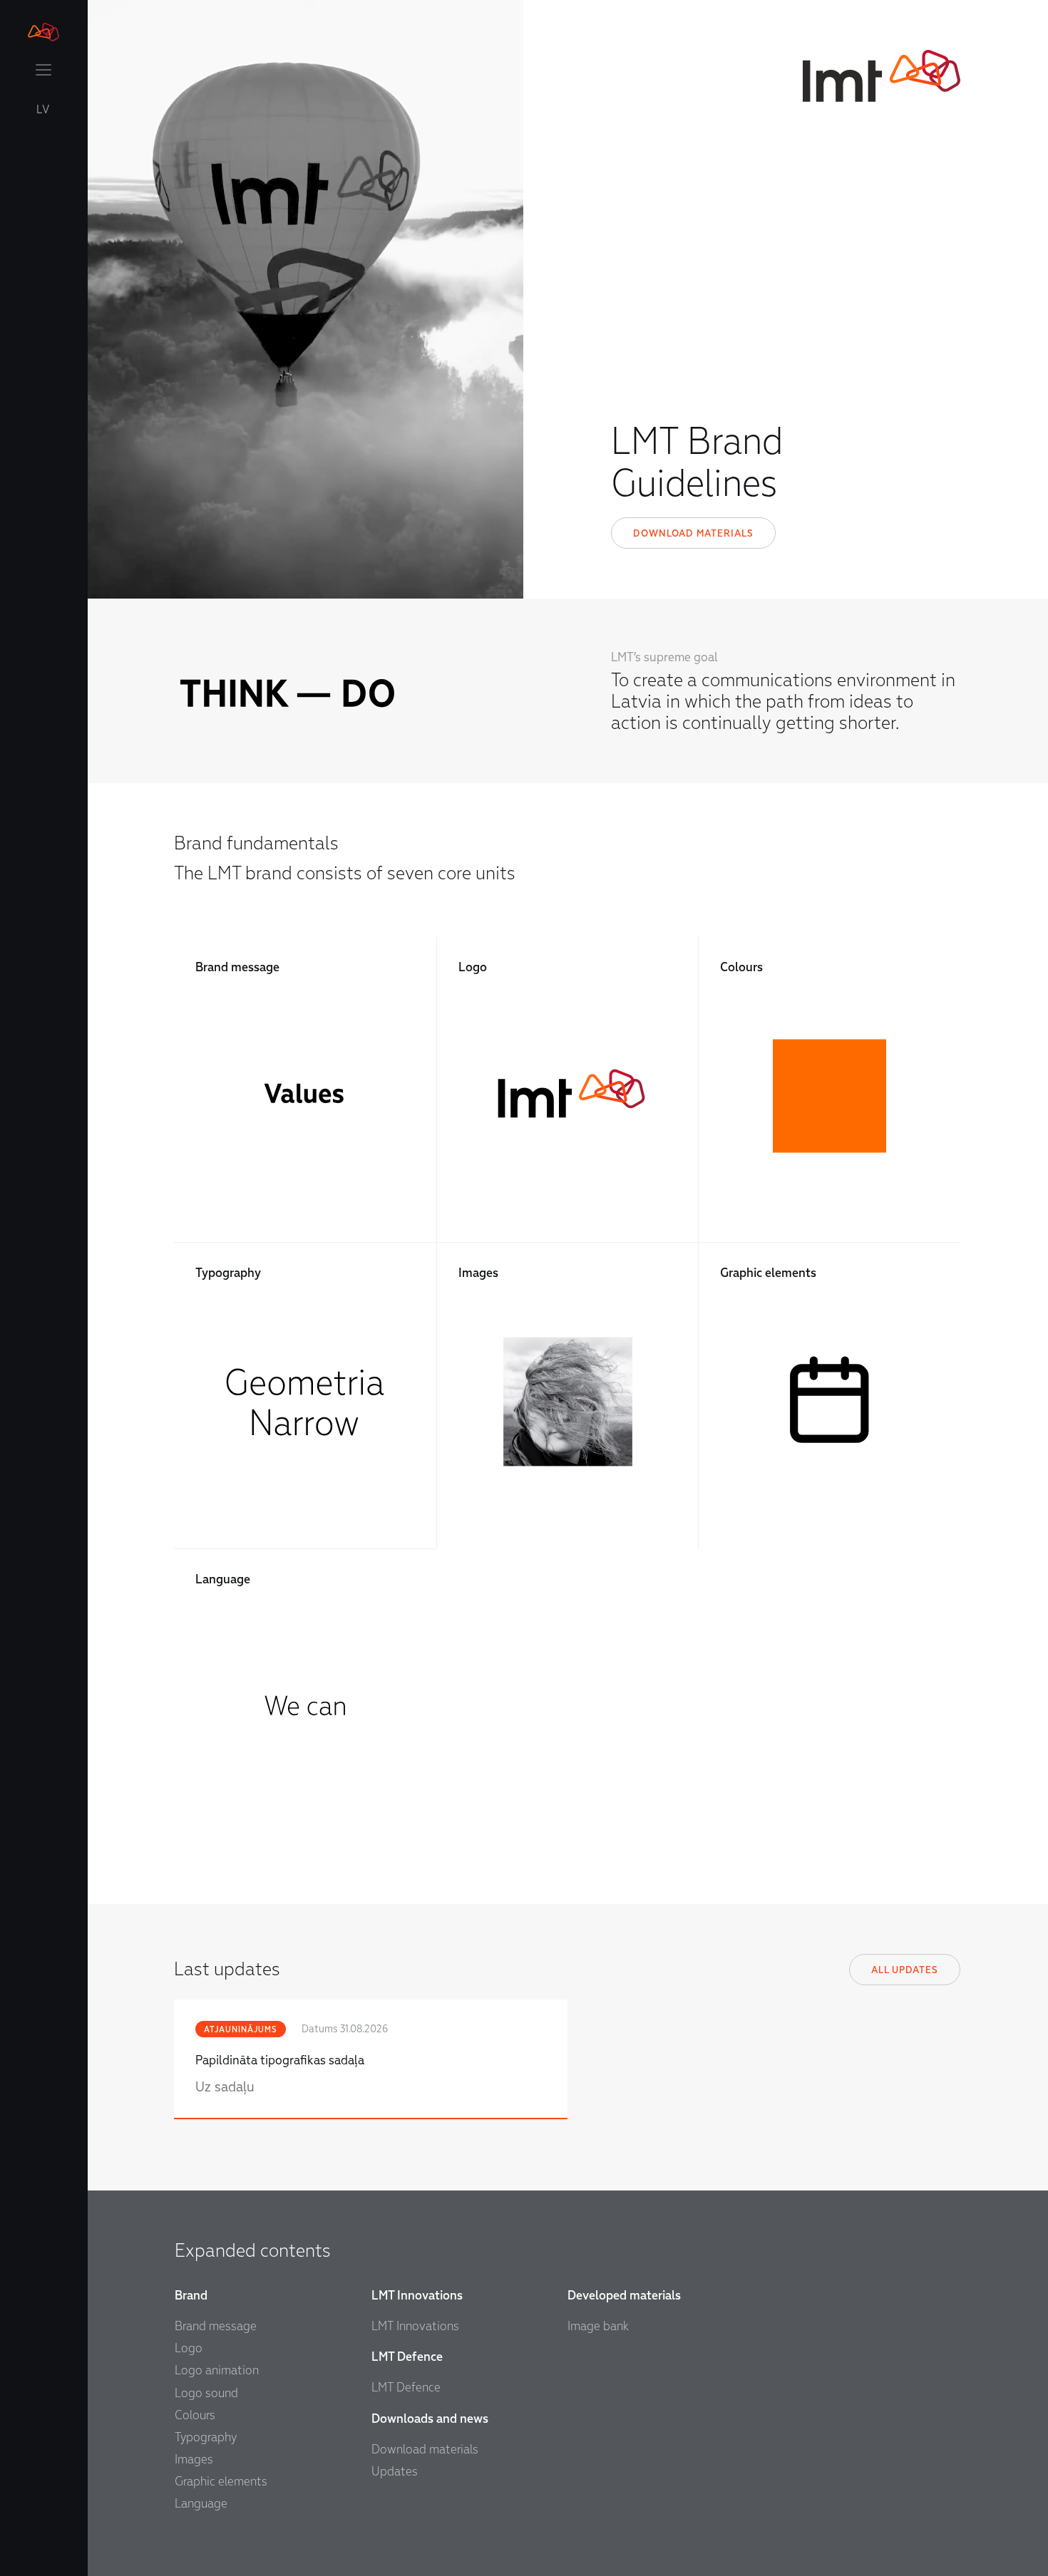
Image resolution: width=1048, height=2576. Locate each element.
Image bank (598, 2326)
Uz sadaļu (225, 2087)
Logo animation (217, 2370)
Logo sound (206, 2393)
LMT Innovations (415, 2326)
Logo (189, 2348)
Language (201, 2504)
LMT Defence (406, 2388)
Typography (206, 2437)
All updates (905, 1970)
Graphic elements (221, 2482)
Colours (195, 2415)
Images (194, 2459)
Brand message (216, 2326)
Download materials (693, 533)
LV (43, 110)
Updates (395, 2472)
